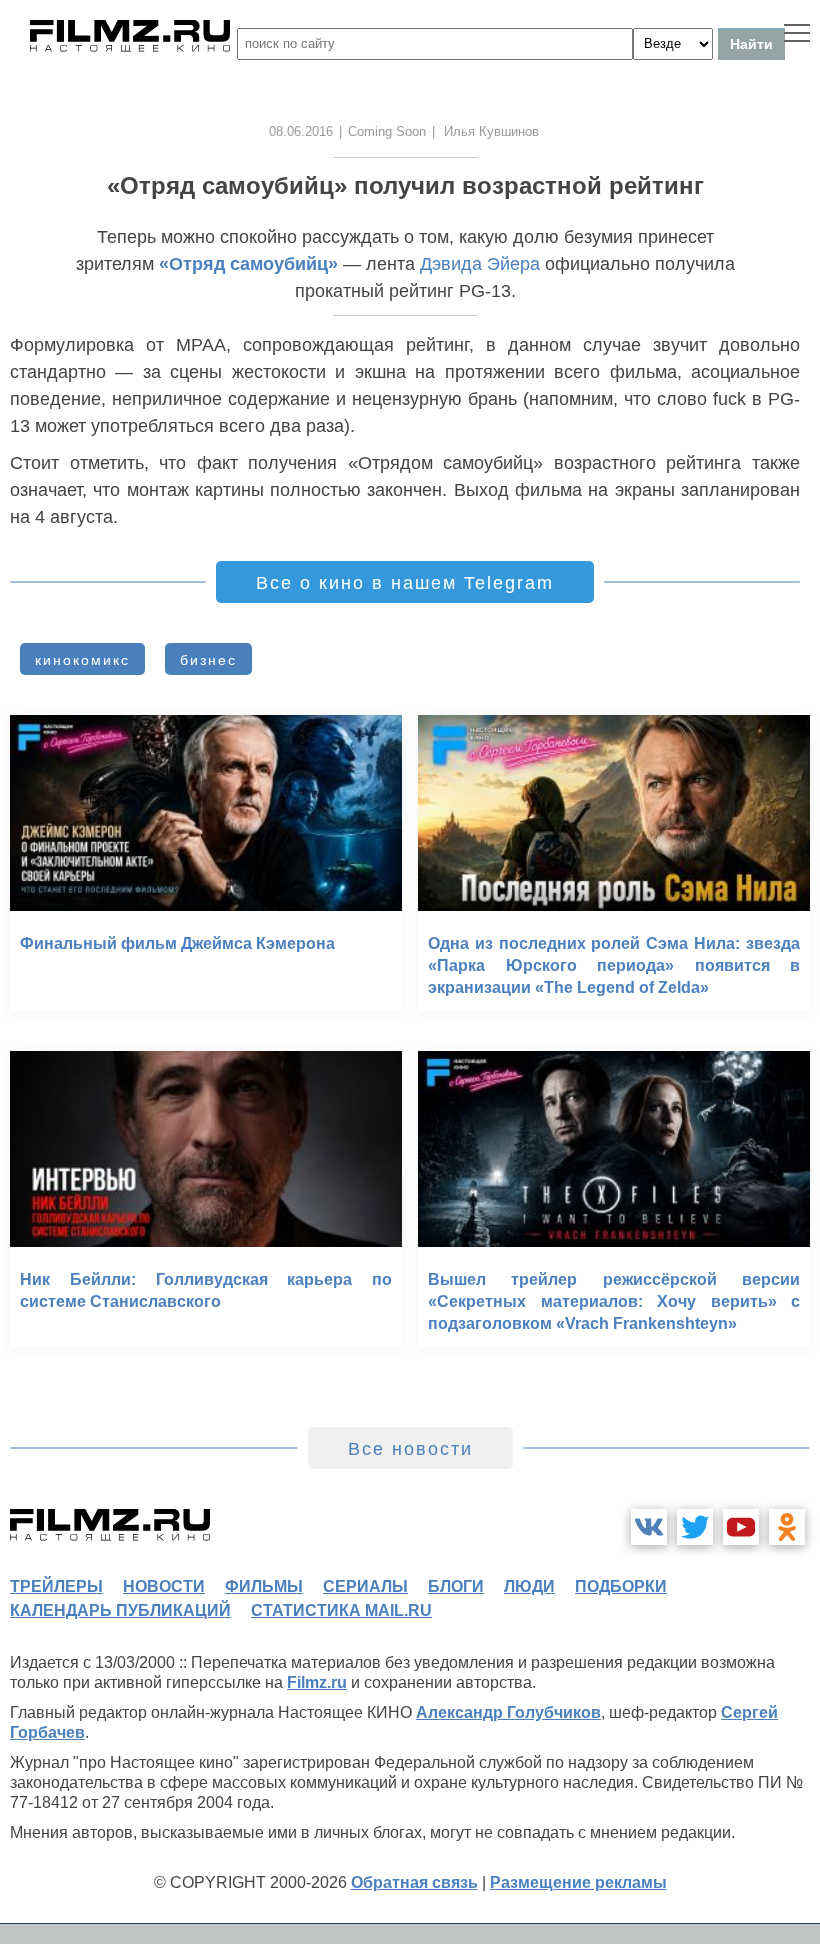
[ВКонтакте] (649, 1527)
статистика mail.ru (341, 1610)
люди (529, 1586)
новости (164, 1586)
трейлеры (56, 1586)
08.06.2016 (301, 131)
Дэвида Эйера (480, 264)
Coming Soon (387, 131)
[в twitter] (695, 1527)
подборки (621, 1586)
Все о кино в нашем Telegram (405, 583)
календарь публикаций (120, 1610)
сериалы (365, 1586)
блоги (456, 1586)
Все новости (410, 1449)
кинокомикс (82, 660)
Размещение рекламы (578, 1882)
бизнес (208, 660)
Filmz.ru (317, 1682)
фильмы (264, 1586)
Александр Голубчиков (508, 1712)
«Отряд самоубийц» (248, 264)
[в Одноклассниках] (787, 1527)
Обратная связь (414, 1882)
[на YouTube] (741, 1527)
